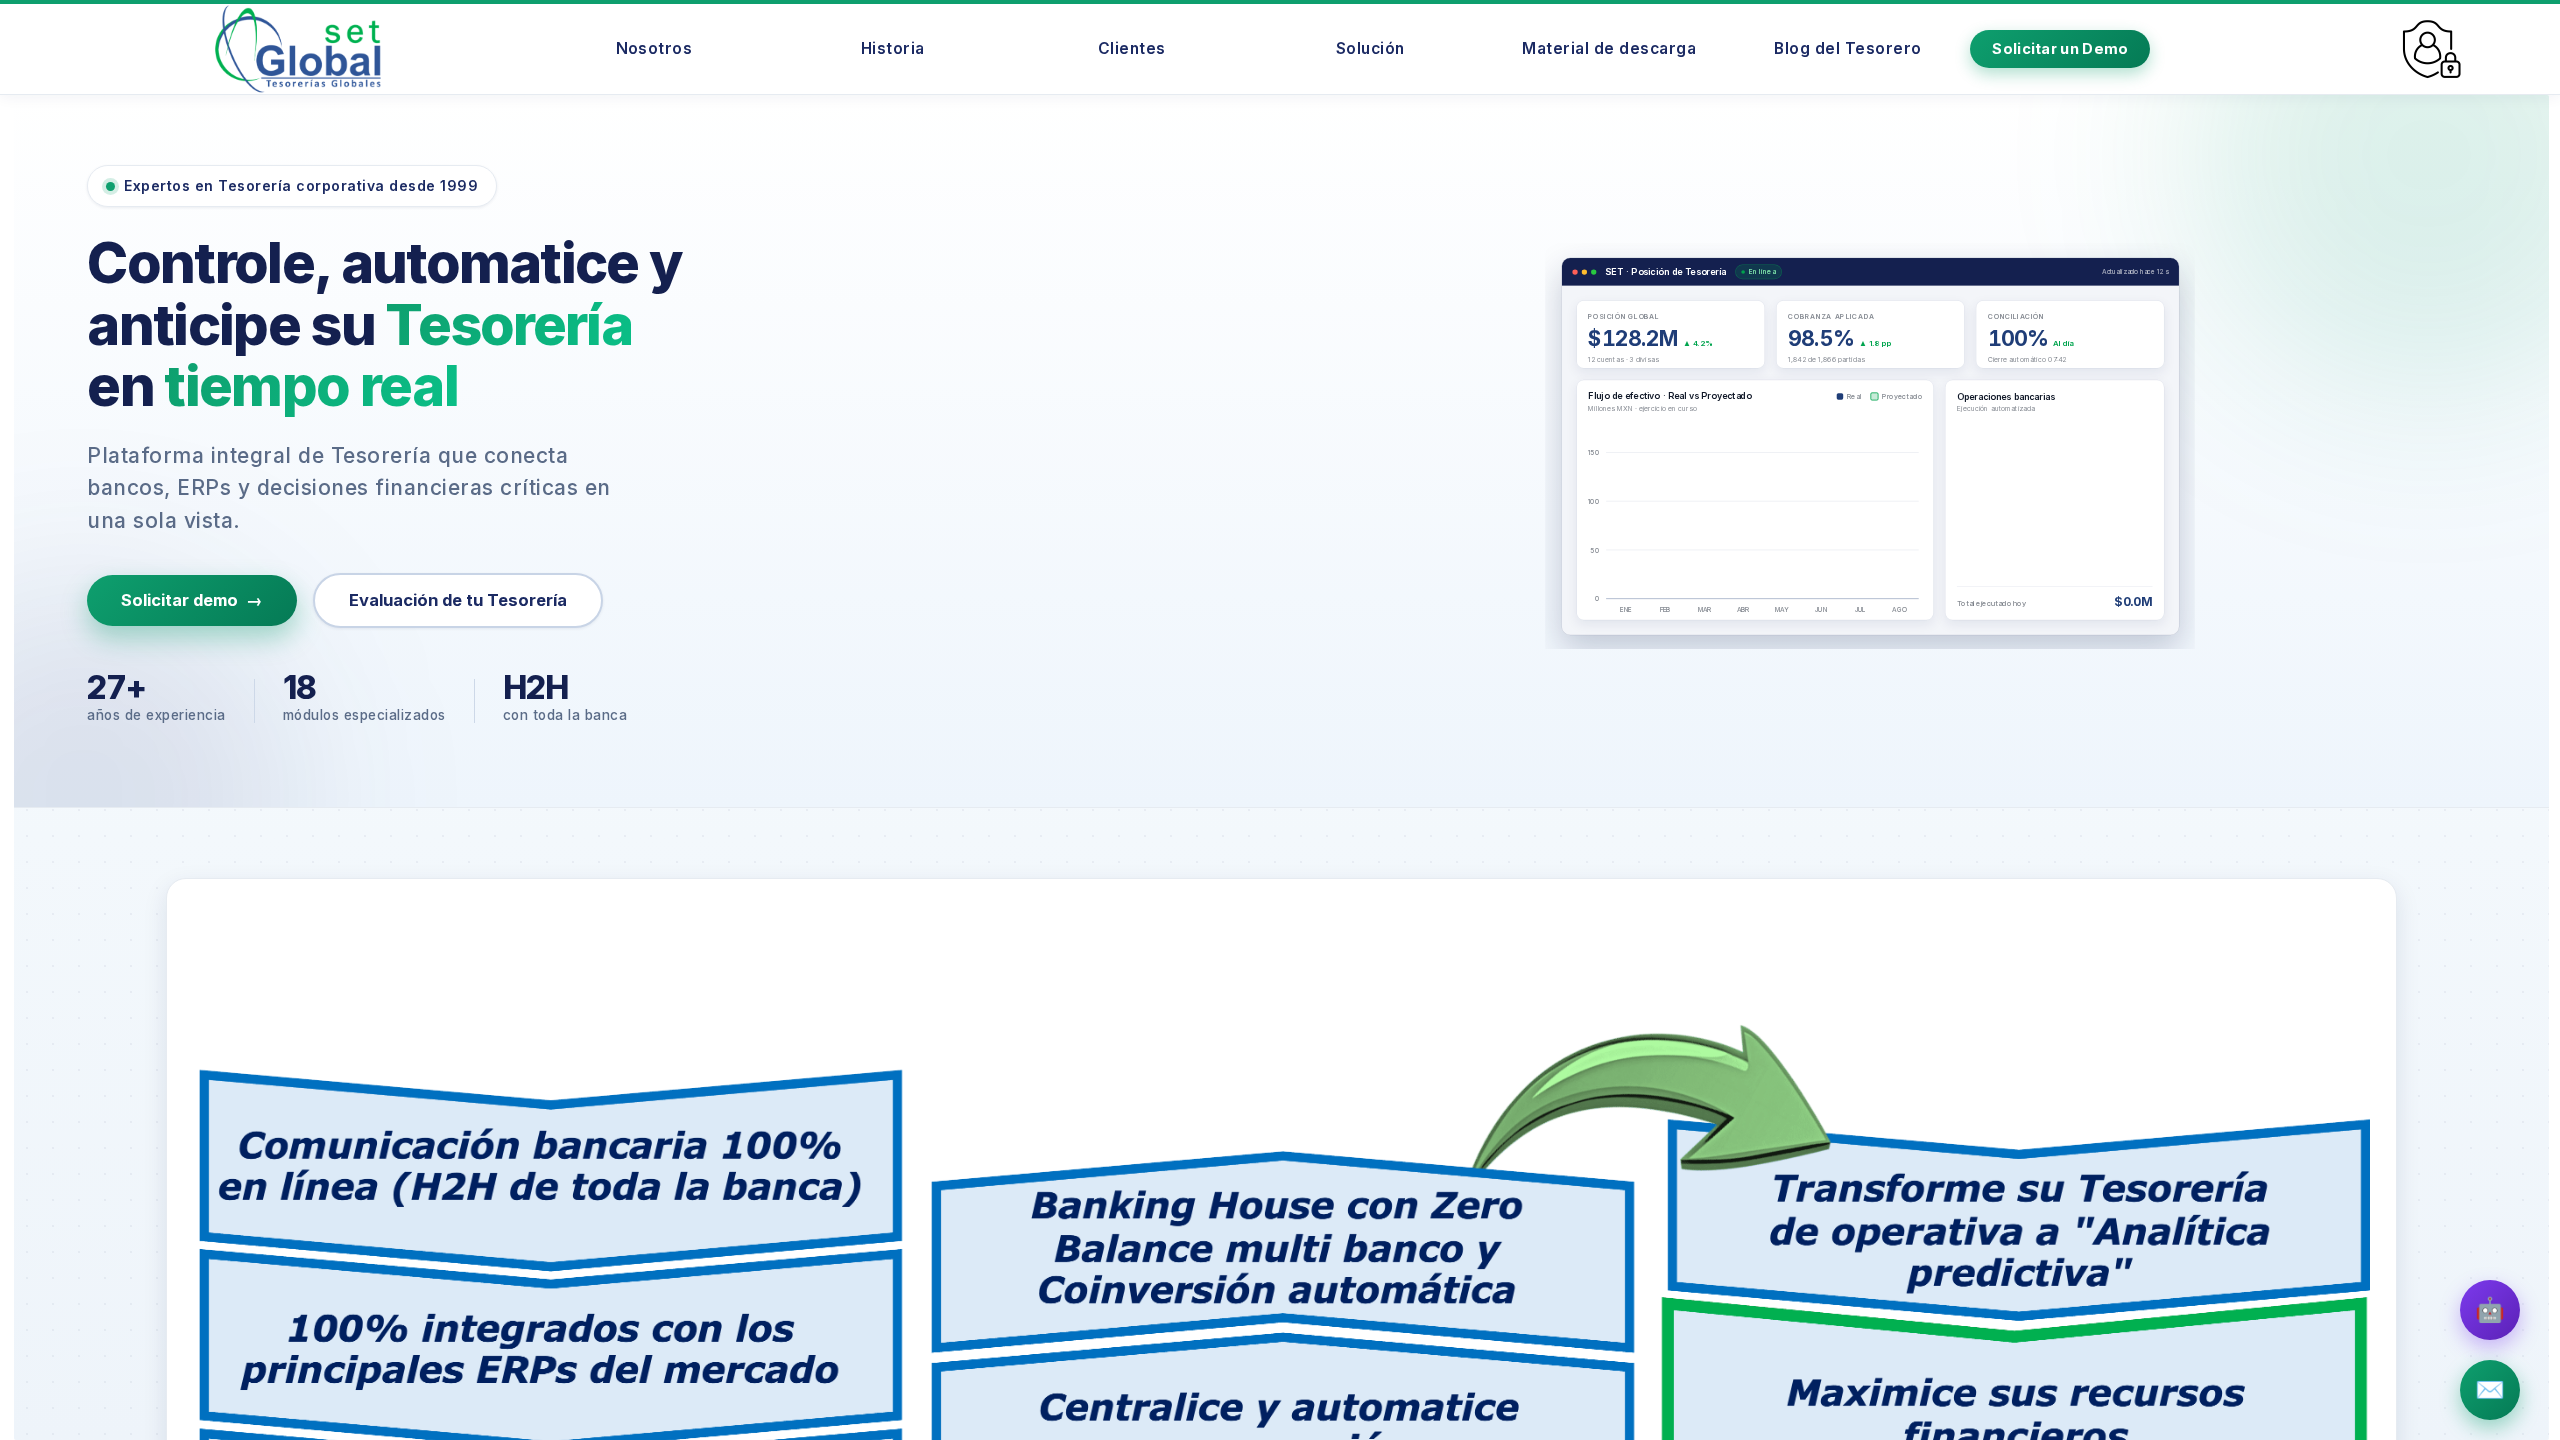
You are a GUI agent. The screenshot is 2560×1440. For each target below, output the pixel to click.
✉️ (2490, 1389)
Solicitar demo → (192, 600)
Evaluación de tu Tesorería (458, 600)
